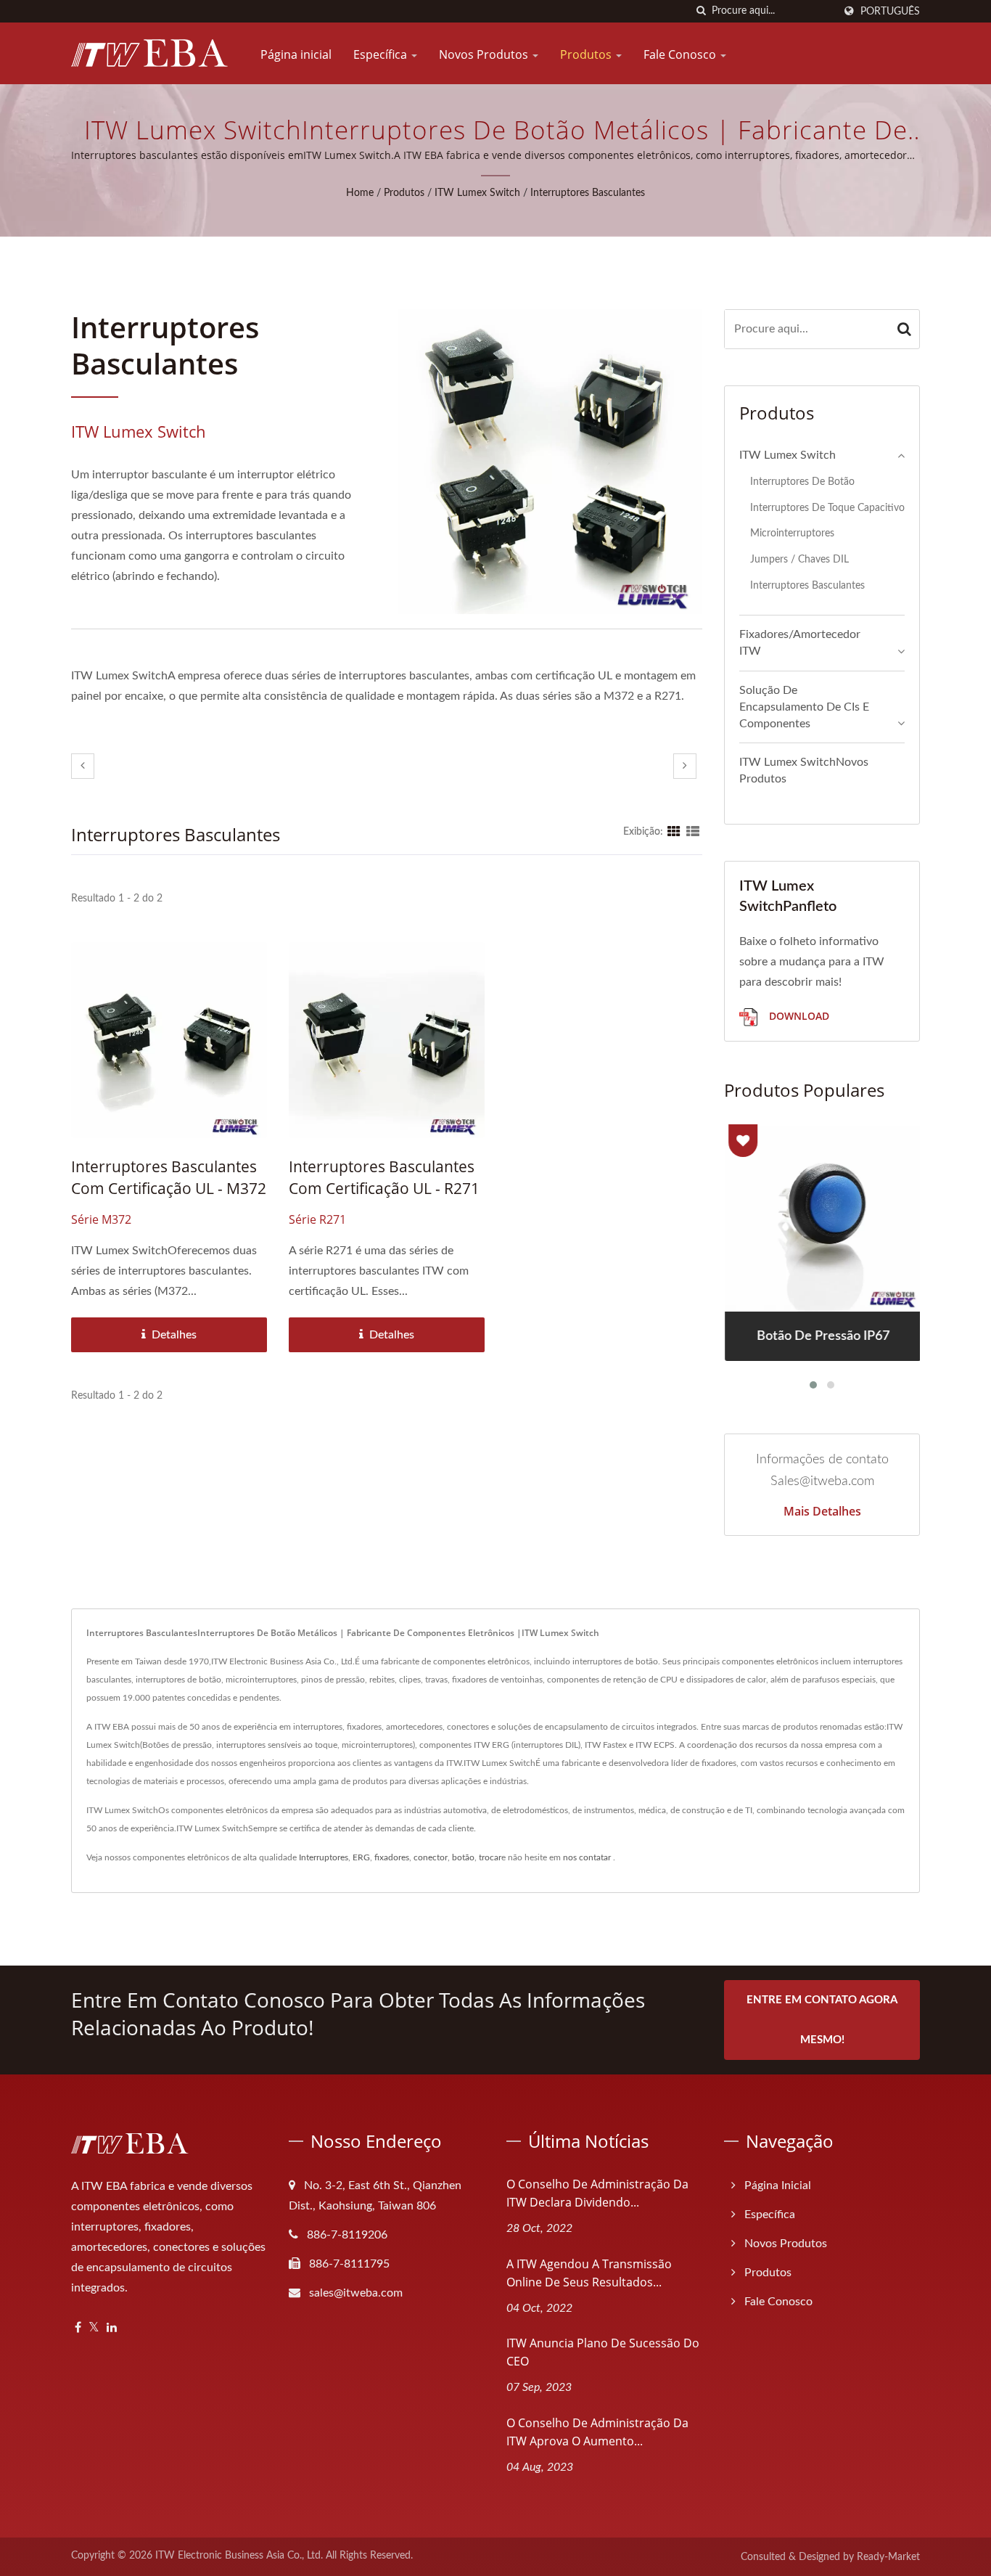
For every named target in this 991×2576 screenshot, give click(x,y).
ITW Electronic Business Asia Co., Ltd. (239, 2556)
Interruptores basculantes (588, 193)
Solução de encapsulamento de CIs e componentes (804, 707)
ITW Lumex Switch (477, 193)
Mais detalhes (822, 1511)
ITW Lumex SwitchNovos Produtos (804, 770)
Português (890, 11)
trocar (490, 1857)
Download (798, 1016)
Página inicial (296, 54)
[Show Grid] (674, 832)
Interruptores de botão (802, 482)
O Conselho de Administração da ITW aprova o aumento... (597, 2432)
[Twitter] (94, 2328)
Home (360, 193)
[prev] (83, 766)
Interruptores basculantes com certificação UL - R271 (384, 1177)
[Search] (905, 329)
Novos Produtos (485, 54)
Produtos (587, 54)
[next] (685, 766)
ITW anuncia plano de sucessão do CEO (603, 2352)
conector (431, 1857)
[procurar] (701, 11)
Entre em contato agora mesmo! (822, 2020)
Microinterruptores (792, 533)
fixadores (392, 1857)
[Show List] (693, 832)
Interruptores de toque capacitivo (827, 508)
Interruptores (324, 1857)
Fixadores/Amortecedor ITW (800, 643)
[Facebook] (78, 2328)
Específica (382, 54)
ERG (361, 1857)
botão (463, 1857)
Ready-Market (888, 2557)
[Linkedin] (112, 2328)
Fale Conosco (681, 54)
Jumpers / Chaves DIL (799, 559)
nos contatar (587, 1857)
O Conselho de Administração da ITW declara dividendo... (597, 2193)
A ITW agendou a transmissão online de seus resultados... (589, 2273)
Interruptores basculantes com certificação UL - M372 (169, 1177)
